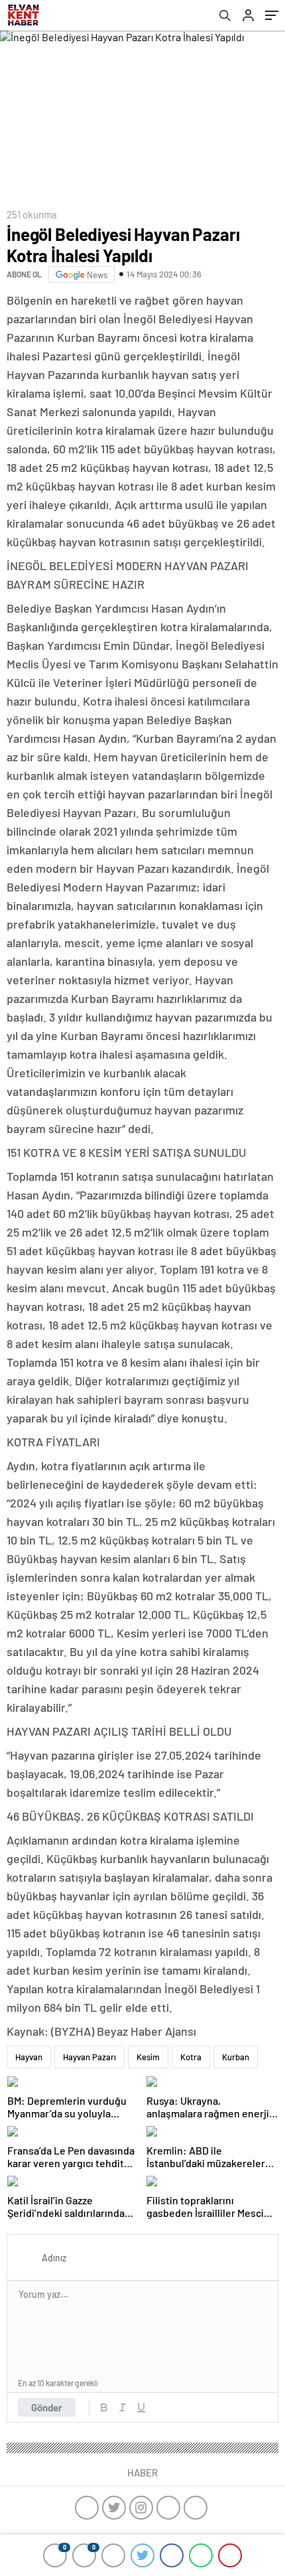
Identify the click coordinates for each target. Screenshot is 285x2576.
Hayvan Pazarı (89, 2057)
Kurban (236, 2057)
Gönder (47, 2407)
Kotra (191, 2057)
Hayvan (29, 2057)
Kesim (148, 2057)
